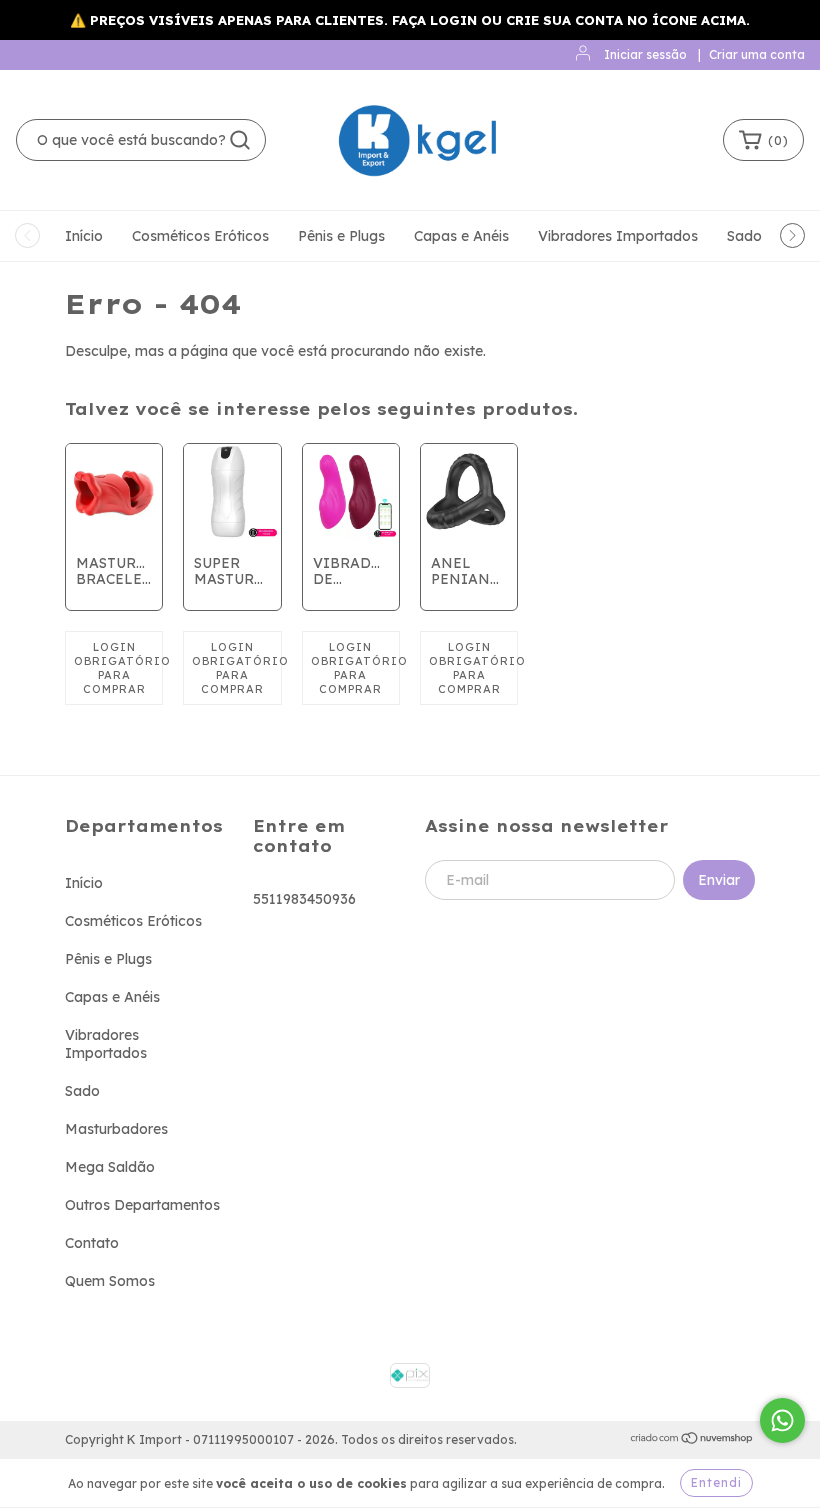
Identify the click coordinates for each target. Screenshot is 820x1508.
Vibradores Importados (618, 236)
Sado (744, 236)
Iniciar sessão (645, 54)
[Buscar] (240, 140)
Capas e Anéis (461, 236)
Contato (92, 1243)
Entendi (716, 1482)
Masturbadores (116, 1129)
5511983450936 (304, 899)
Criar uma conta (757, 54)
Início (84, 236)
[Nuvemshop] (692, 1440)
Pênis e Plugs (341, 236)
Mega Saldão (110, 1167)
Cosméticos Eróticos (200, 236)
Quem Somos (110, 1281)
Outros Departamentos (142, 1205)
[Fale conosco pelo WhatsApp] (782, 1420)
